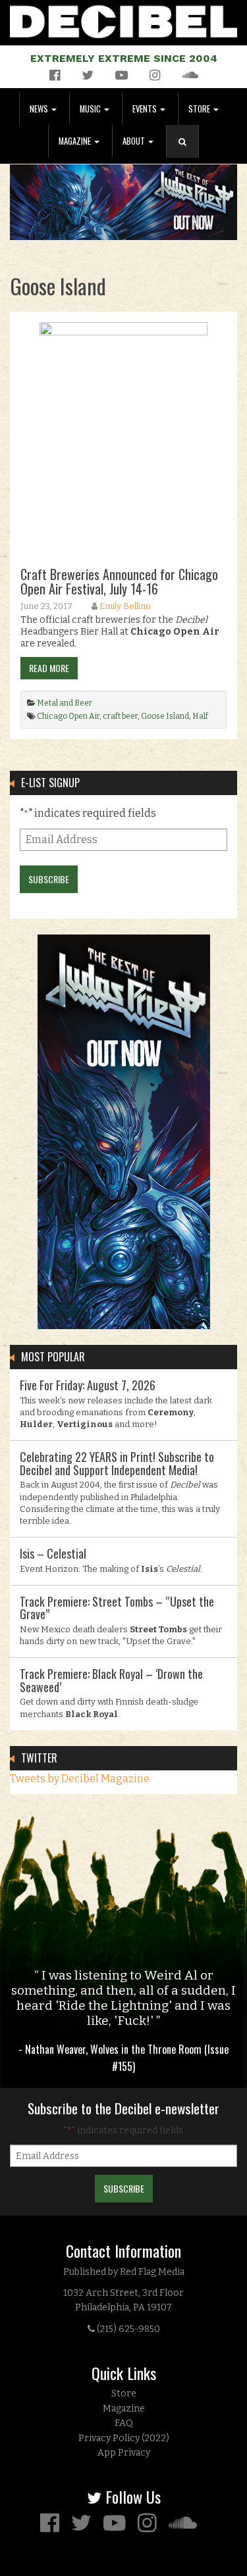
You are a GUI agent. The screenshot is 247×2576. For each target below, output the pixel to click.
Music (91, 109)
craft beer (120, 716)
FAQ (124, 2423)
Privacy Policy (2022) (124, 2438)
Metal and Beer (65, 703)
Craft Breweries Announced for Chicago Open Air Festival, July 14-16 (119, 581)
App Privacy (124, 2453)
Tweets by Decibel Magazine (80, 1779)
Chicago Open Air (68, 716)
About (135, 141)
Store (200, 109)
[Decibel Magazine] (123, 19)
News (40, 109)
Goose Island (165, 716)
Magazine (76, 141)
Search (188, 155)
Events (146, 109)
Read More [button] (49, 668)
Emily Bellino (125, 606)
